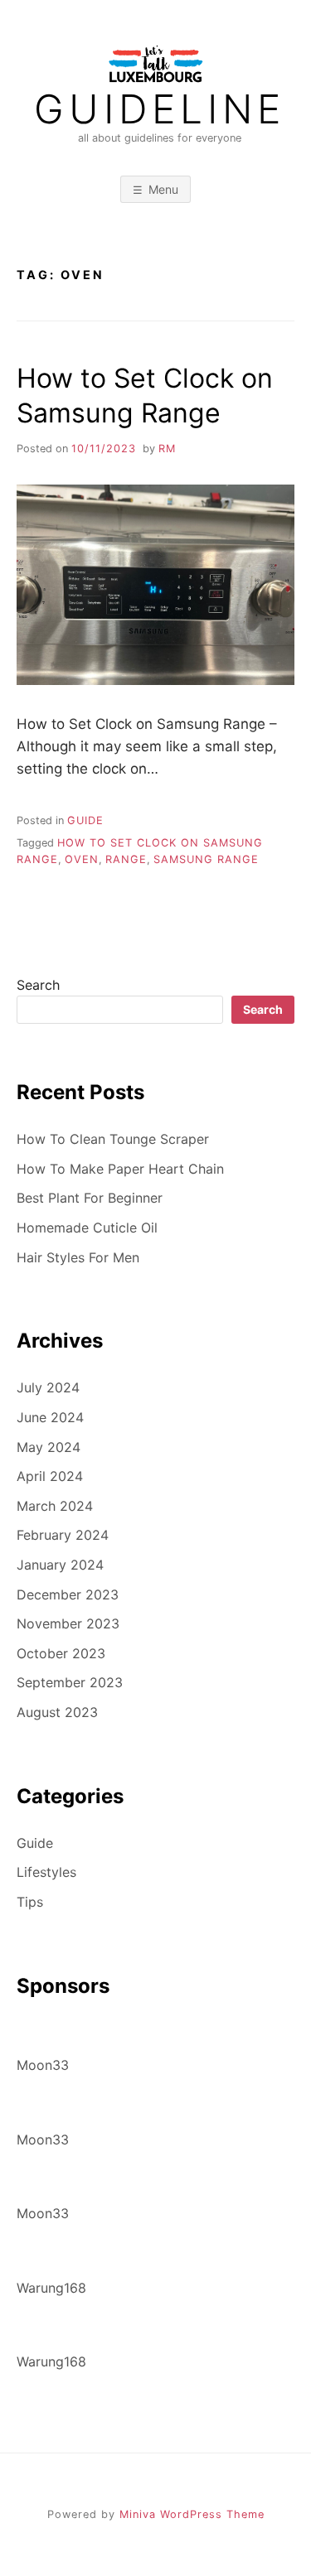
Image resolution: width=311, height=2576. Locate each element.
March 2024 (55, 1506)
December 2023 (68, 1594)
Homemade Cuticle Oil (87, 1228)
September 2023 (70, 1682)
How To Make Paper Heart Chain (120, 1169)
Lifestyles (46, 1872)
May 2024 (49, 1447)
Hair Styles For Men (78, 1257)
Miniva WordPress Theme (192, 2514)
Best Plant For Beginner (90, 1198)
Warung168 (51, 2288)
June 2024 (50, 1417)
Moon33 (43, 2065)
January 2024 (60, 1565)
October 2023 (61, 1653)
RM (167, 449)
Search (38, 985)
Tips (30, 1902)
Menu (163, 189)
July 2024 (48, 1387)
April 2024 (50, 1476)
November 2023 (68, 1623)
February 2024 (63, 1535)
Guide (85, 820)
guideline (160, 109)
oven (82, 859)
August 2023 (57, 1712)
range (126, 859)
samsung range (206, 859)
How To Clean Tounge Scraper (113, 1139)
